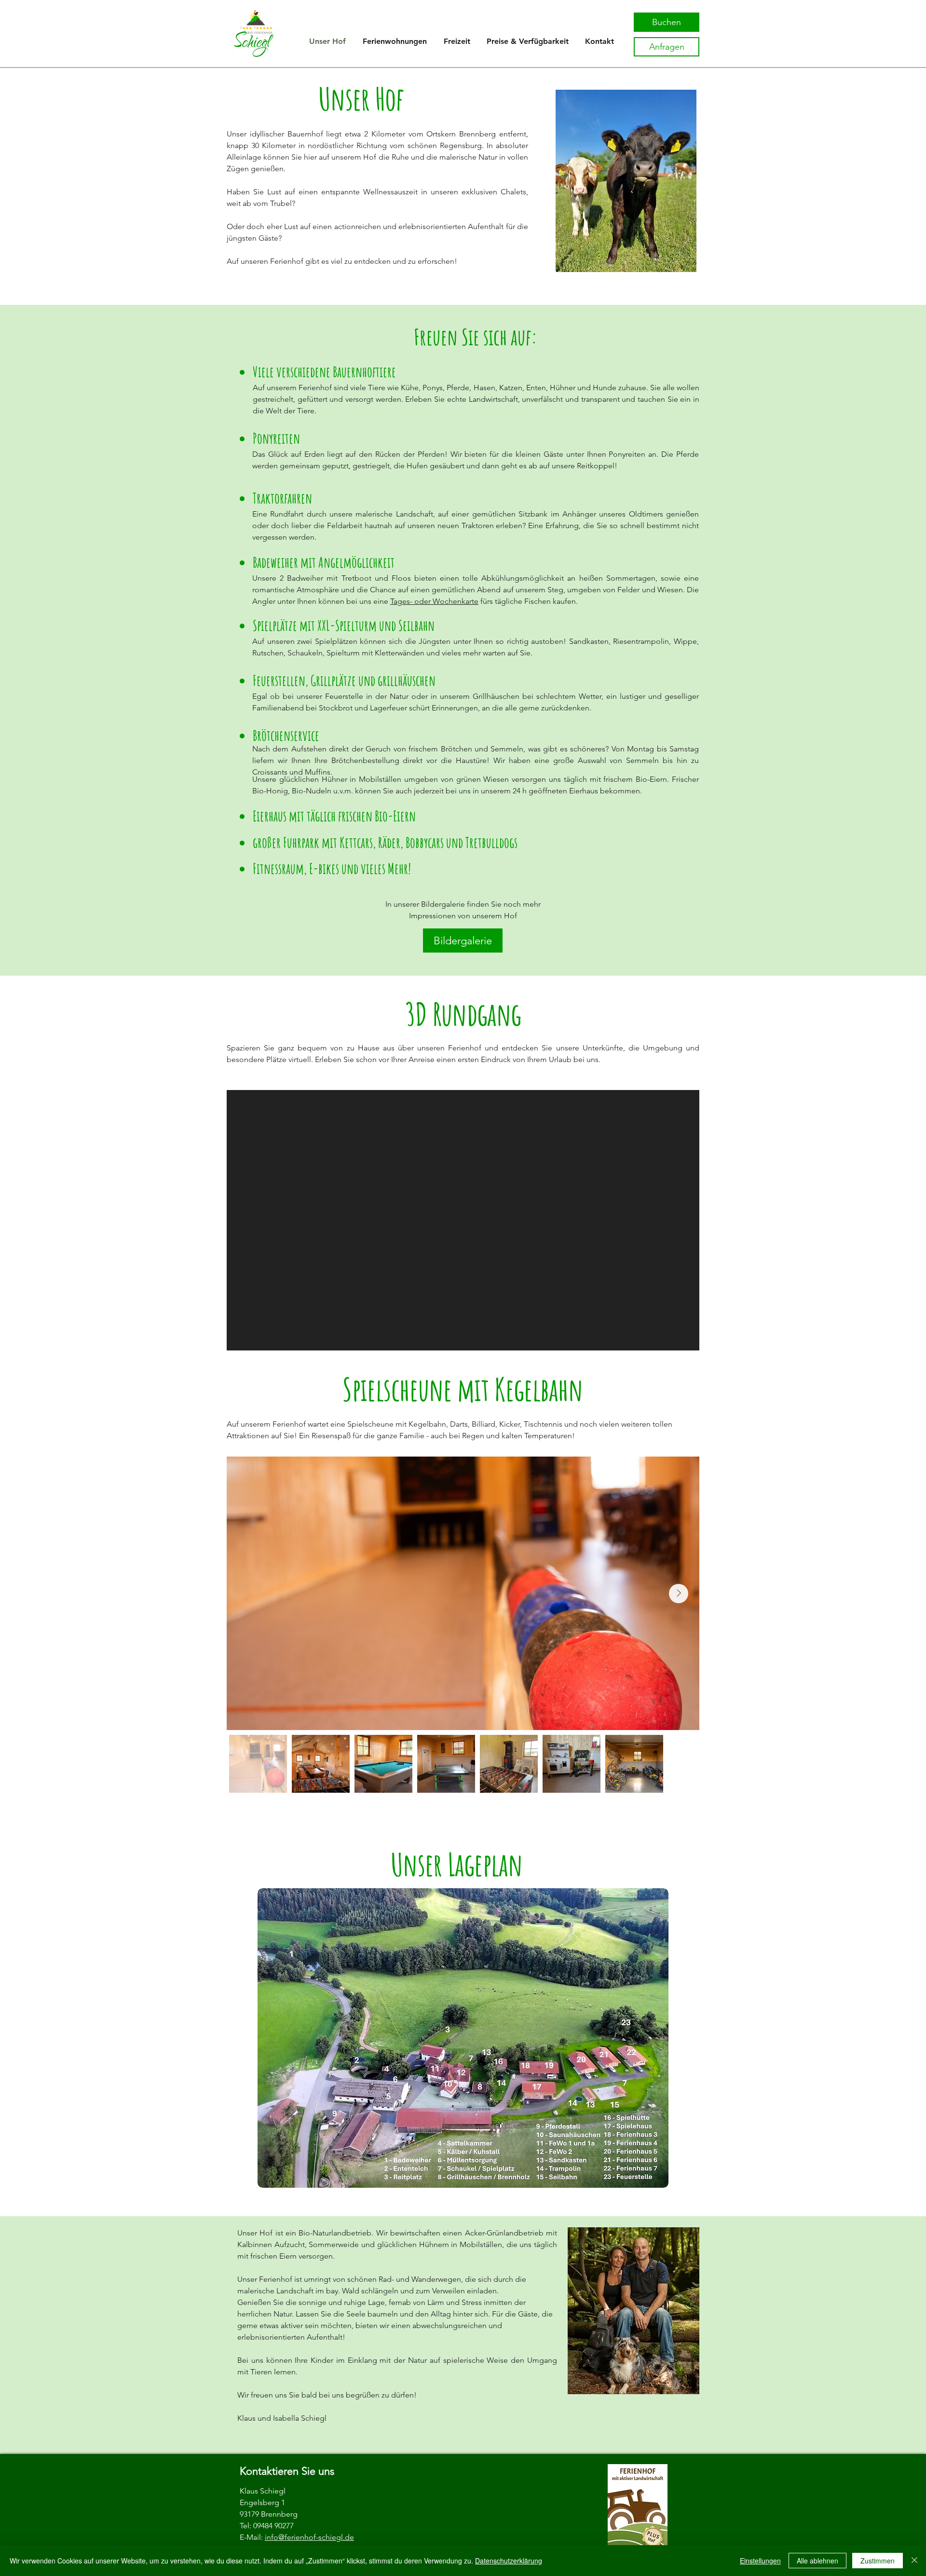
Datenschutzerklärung (509, 2561)
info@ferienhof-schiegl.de (309, 2537)
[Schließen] (914, 2561)
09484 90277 (273, 2526)
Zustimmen (878, 2561)
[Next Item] (679, 1594)
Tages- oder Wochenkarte (434, 601)
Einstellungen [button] (760, 2561)
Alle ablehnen (817, 2561)
